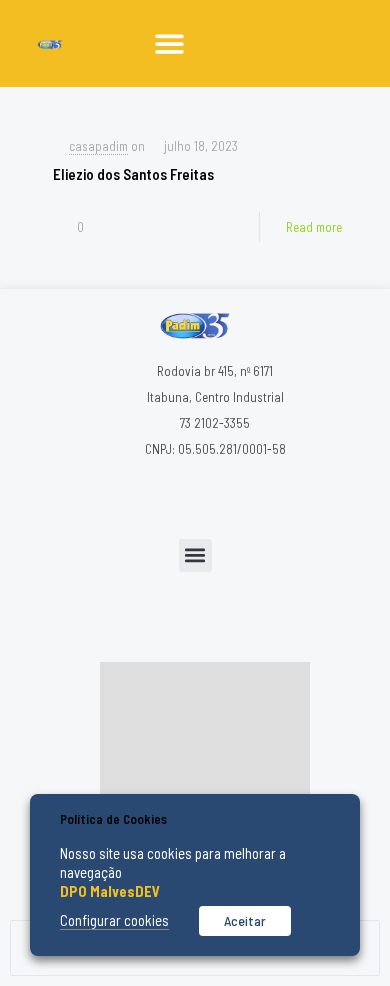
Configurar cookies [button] (114, 920)
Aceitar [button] (245, 920)
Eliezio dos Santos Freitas (133, 174)
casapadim (98, 146)
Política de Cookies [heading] (113, 819)
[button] (169, 43)
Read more (314, 227)
